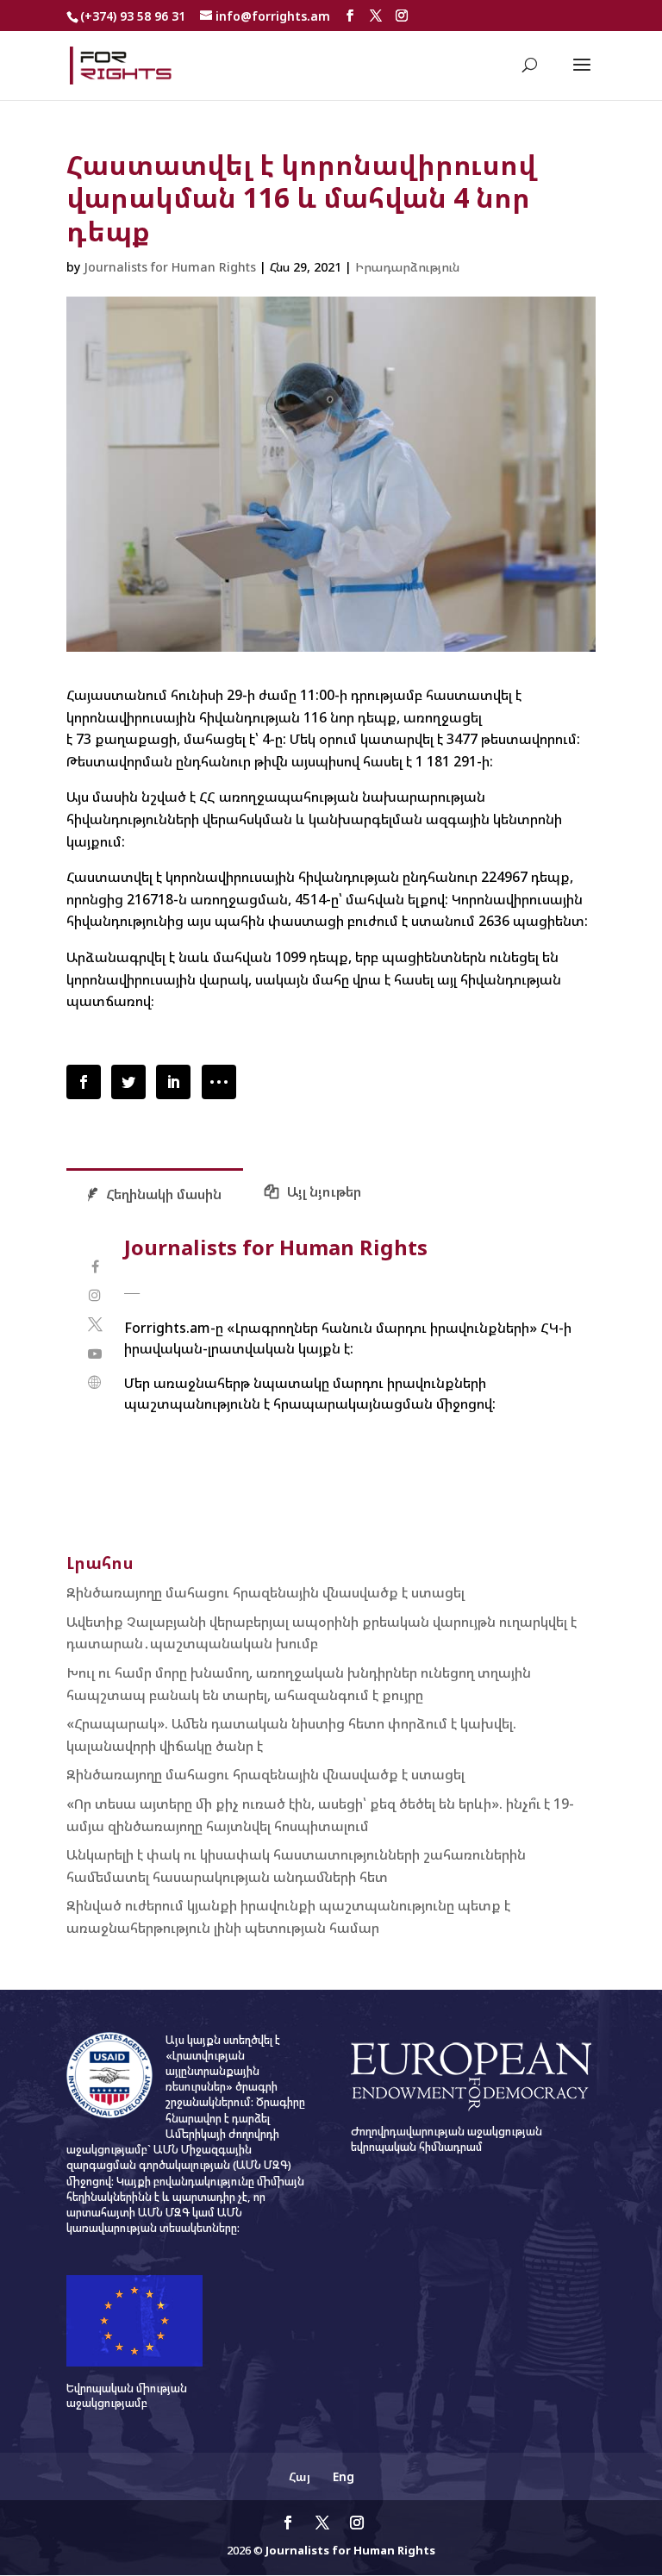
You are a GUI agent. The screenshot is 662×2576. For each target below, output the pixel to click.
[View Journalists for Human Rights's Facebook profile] (95, 1267)
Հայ (300, 2476)
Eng (343, 2476)
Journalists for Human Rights (170, 267)
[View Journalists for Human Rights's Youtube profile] (95, 1354)
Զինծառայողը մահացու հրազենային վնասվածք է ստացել (265, 1592)
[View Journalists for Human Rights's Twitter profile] (95, 1325)
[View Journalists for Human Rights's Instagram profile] (95, 1295)
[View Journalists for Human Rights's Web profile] (95, 1382)
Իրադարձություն (407, 267)
